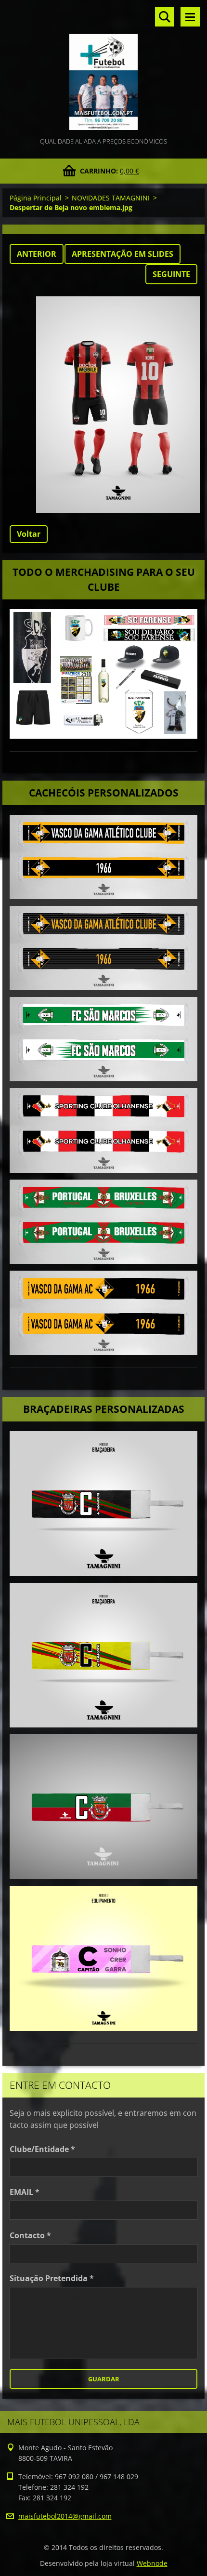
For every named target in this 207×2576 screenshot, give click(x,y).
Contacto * (30, 2235)
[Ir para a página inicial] (103, 68)
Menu (190, 17)
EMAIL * (25, 2192)
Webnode (152, 2563)
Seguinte (171, 274)
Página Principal (36, 198)
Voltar (29, 534)
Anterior (37, 254)
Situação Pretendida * (52, 2278)
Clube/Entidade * (42, 2149)
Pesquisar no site (165, 17)
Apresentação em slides (123, 254)
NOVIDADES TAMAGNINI (111, 198)
